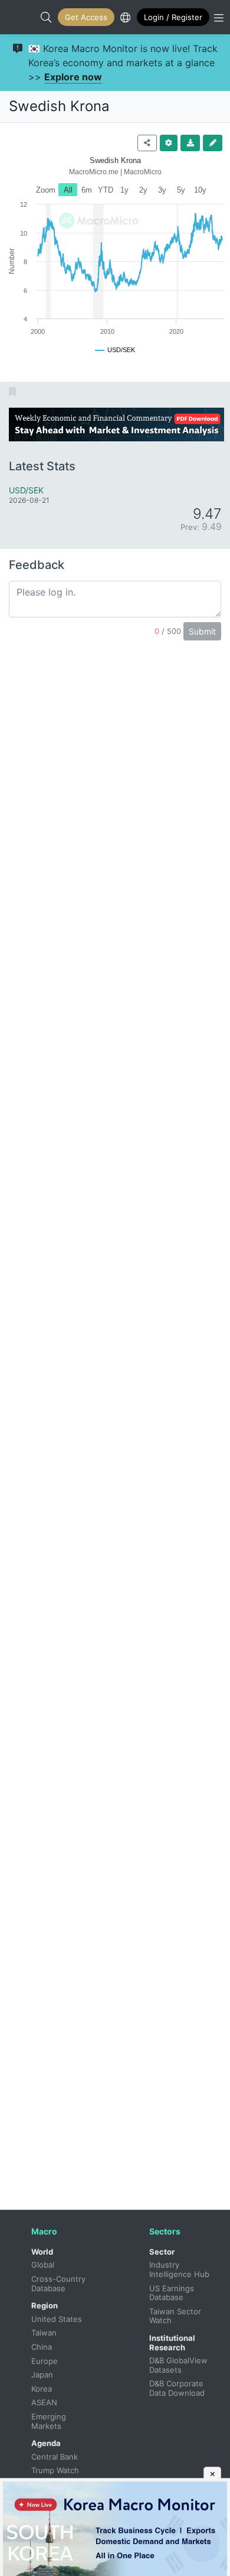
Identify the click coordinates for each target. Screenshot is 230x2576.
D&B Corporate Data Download (178, 2388)
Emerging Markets (50, 2421)
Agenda (46, 2443)
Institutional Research (172, 2343)
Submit (202, 631)
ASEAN (44, 2402)
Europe (45, 2361)
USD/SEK (26, 490)
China (42, 2347)
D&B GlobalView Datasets (180, 2365)
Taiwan (44, 2333)
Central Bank (55, 2457)
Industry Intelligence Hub (179, 2269)
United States (57, 2319)
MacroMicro (21, 17)
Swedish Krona (59, 106)
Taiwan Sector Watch (176, 2316)
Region (45, 2305)
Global (43, 2265)
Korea (42, 2389)
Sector (162, 2252)
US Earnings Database (173, 2293)
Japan (42, 2375)
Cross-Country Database (60, 2284)
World (42, 2252)
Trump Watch (55, 2470)
